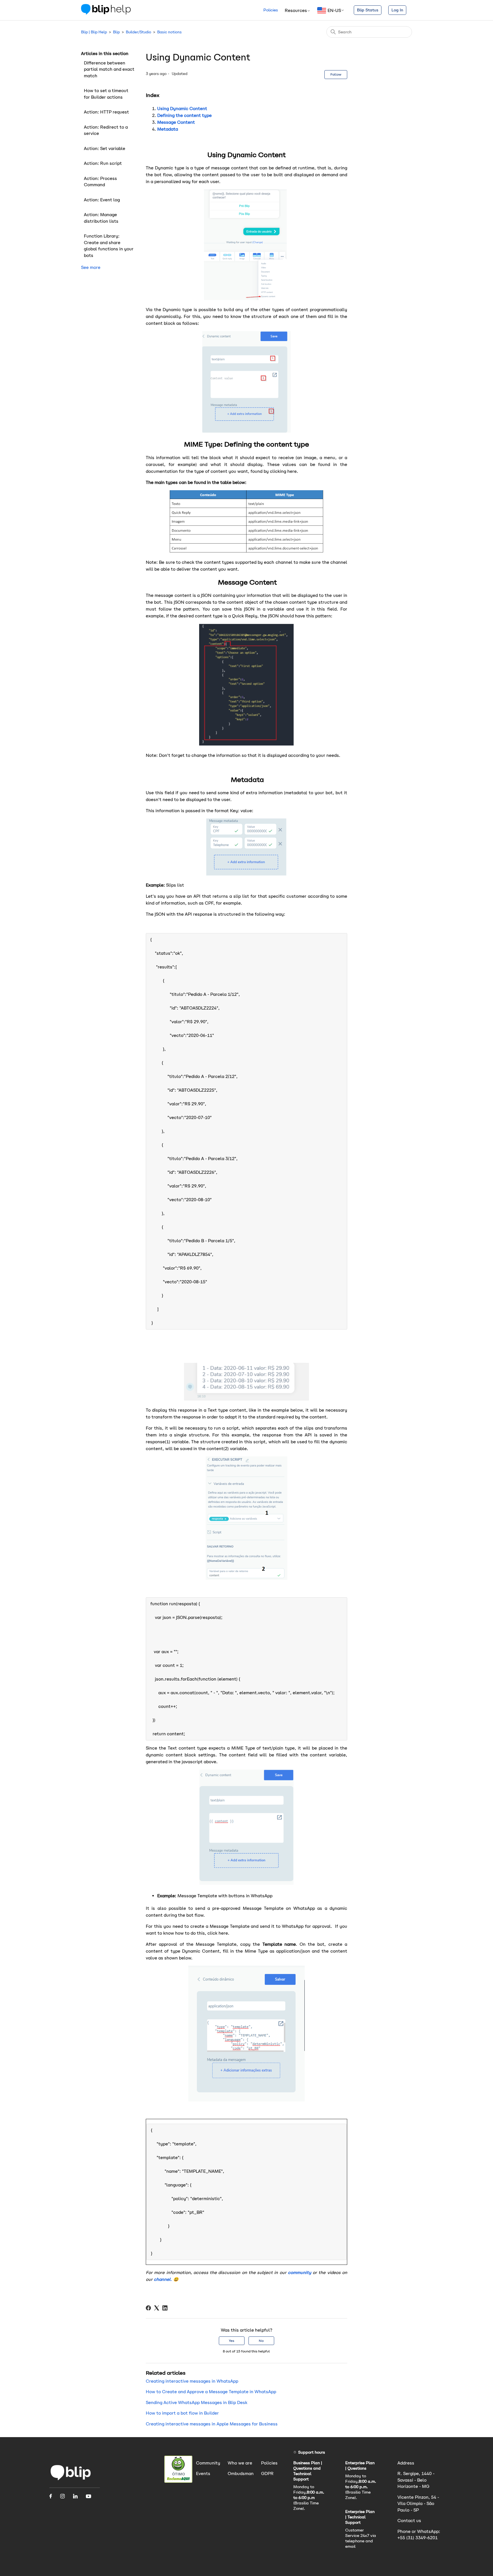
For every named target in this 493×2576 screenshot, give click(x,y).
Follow (336, 74)
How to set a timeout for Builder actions (106, 94)
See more (91, 267)
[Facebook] (148, 2308)
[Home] (106, 13)
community (299, 2272)
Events (203, 2473)
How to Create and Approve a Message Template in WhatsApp (211, 2392)
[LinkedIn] (165, 2308)
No (261, 2341)
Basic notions (169, 32)
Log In (397, 10)
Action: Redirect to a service (106, 130)
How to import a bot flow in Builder (182, 2413)
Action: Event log (102, 200)
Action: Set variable (105, 148)
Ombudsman (241, 2473)
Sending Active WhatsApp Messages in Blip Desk (197, 2402)
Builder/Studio (139, 32)
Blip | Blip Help (94, 32)
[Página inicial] (71, 2480)
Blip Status (368, 10)
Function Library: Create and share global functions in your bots (109, 246)
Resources (296, 10)
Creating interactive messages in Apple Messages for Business (212, 2424)
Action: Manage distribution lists (101, 218)
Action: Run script (103, 163)
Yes (232, 2341)
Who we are (240, 2463)
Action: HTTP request (106, 112)
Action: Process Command (100, 182)
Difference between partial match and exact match (109, 69)
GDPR (267, 2473)
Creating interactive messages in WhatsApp (192, 2381)
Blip (116, 32)
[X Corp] (157, 2308)
